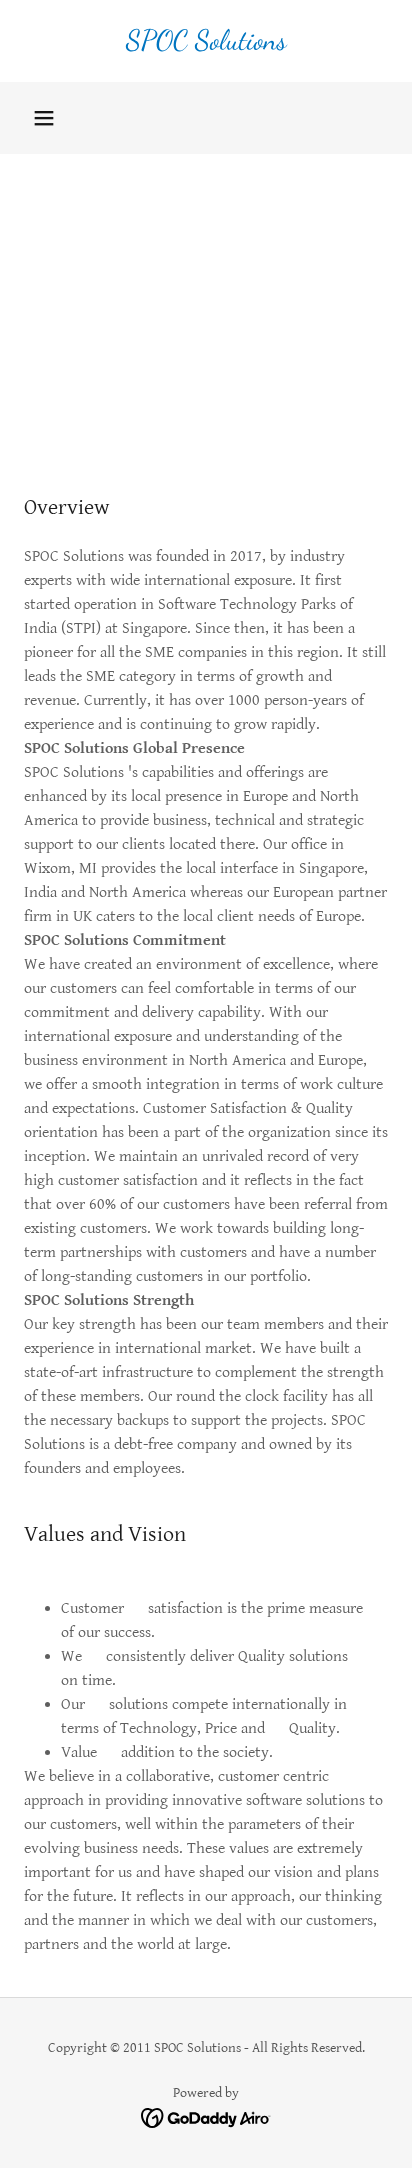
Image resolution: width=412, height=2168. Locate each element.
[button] (44, 118)
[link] (206, 41)
